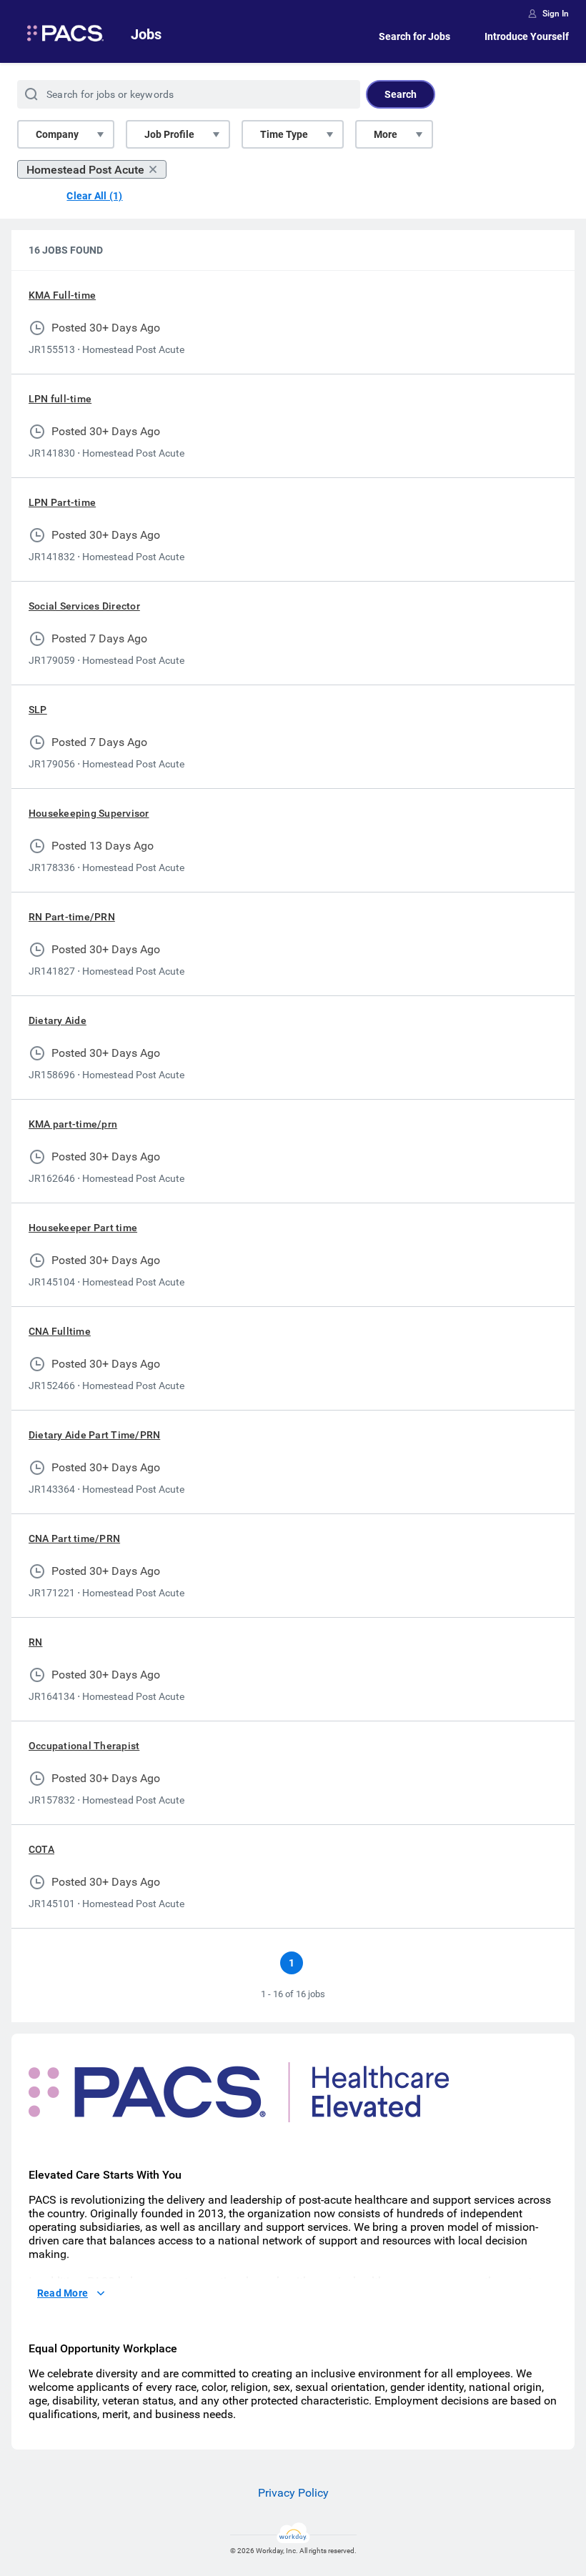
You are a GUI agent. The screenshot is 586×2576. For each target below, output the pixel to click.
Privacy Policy (293, 2493)
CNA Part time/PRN (74, 1538)
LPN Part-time (62, 502)
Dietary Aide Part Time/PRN (94, 1435)
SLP (38, 710)
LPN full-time (60, 399)
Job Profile (169, 134)
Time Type (284, 134)
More (386, 134)
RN (35, 1642)
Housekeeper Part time (83, 1228)
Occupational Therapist (84, 1746)
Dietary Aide (58, 1020)
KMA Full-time (62, 295)
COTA (41, 1849)
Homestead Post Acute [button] (85, 170)
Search (401, 94)
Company (57, 134)
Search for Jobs (414, 36)
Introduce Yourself (527, 36)
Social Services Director (84, 606)
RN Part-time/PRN (72, 917)
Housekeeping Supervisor (89, 813)
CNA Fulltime (60, 1331)
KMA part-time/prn (73, 1124)
